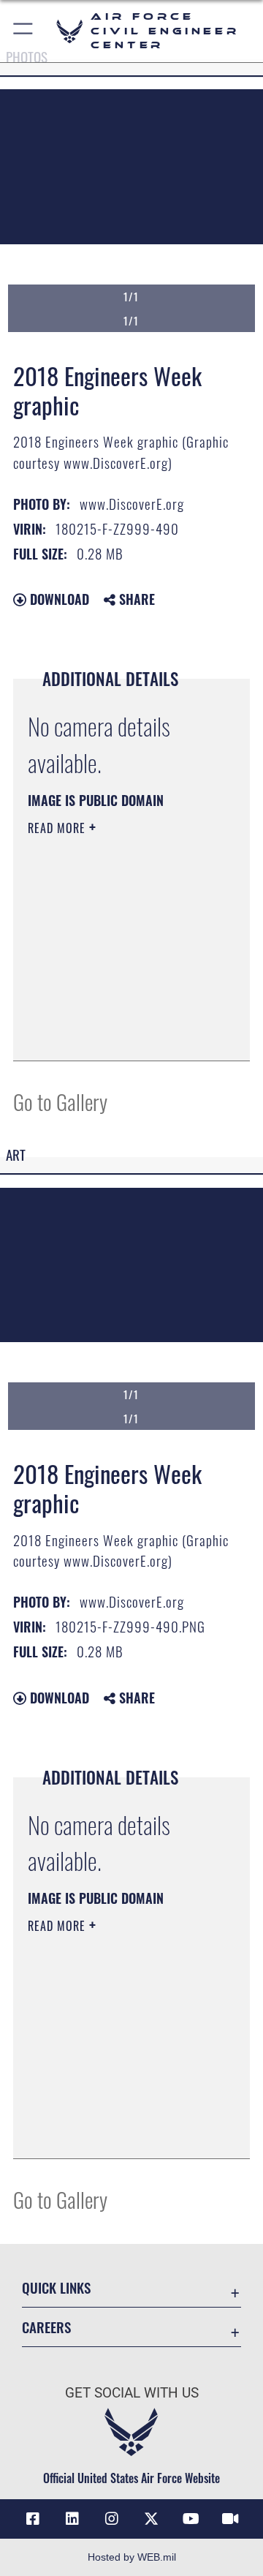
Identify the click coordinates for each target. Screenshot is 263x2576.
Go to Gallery (60, 1101)
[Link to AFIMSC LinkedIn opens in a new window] (72, 2519)
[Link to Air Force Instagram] (112, 2519)
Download (58, 599)
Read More (58, 828)
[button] (24, 31)
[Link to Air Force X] (151, 2519)
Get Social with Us (132, 2393)
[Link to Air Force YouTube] (191, 2519)
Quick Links (56, 2287)
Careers (46, 2327)
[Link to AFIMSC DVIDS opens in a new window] (230, 2519)
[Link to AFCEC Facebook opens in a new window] (33, 2519)
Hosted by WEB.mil (132, 2557)
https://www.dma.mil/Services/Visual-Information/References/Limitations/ (117, 1033)
